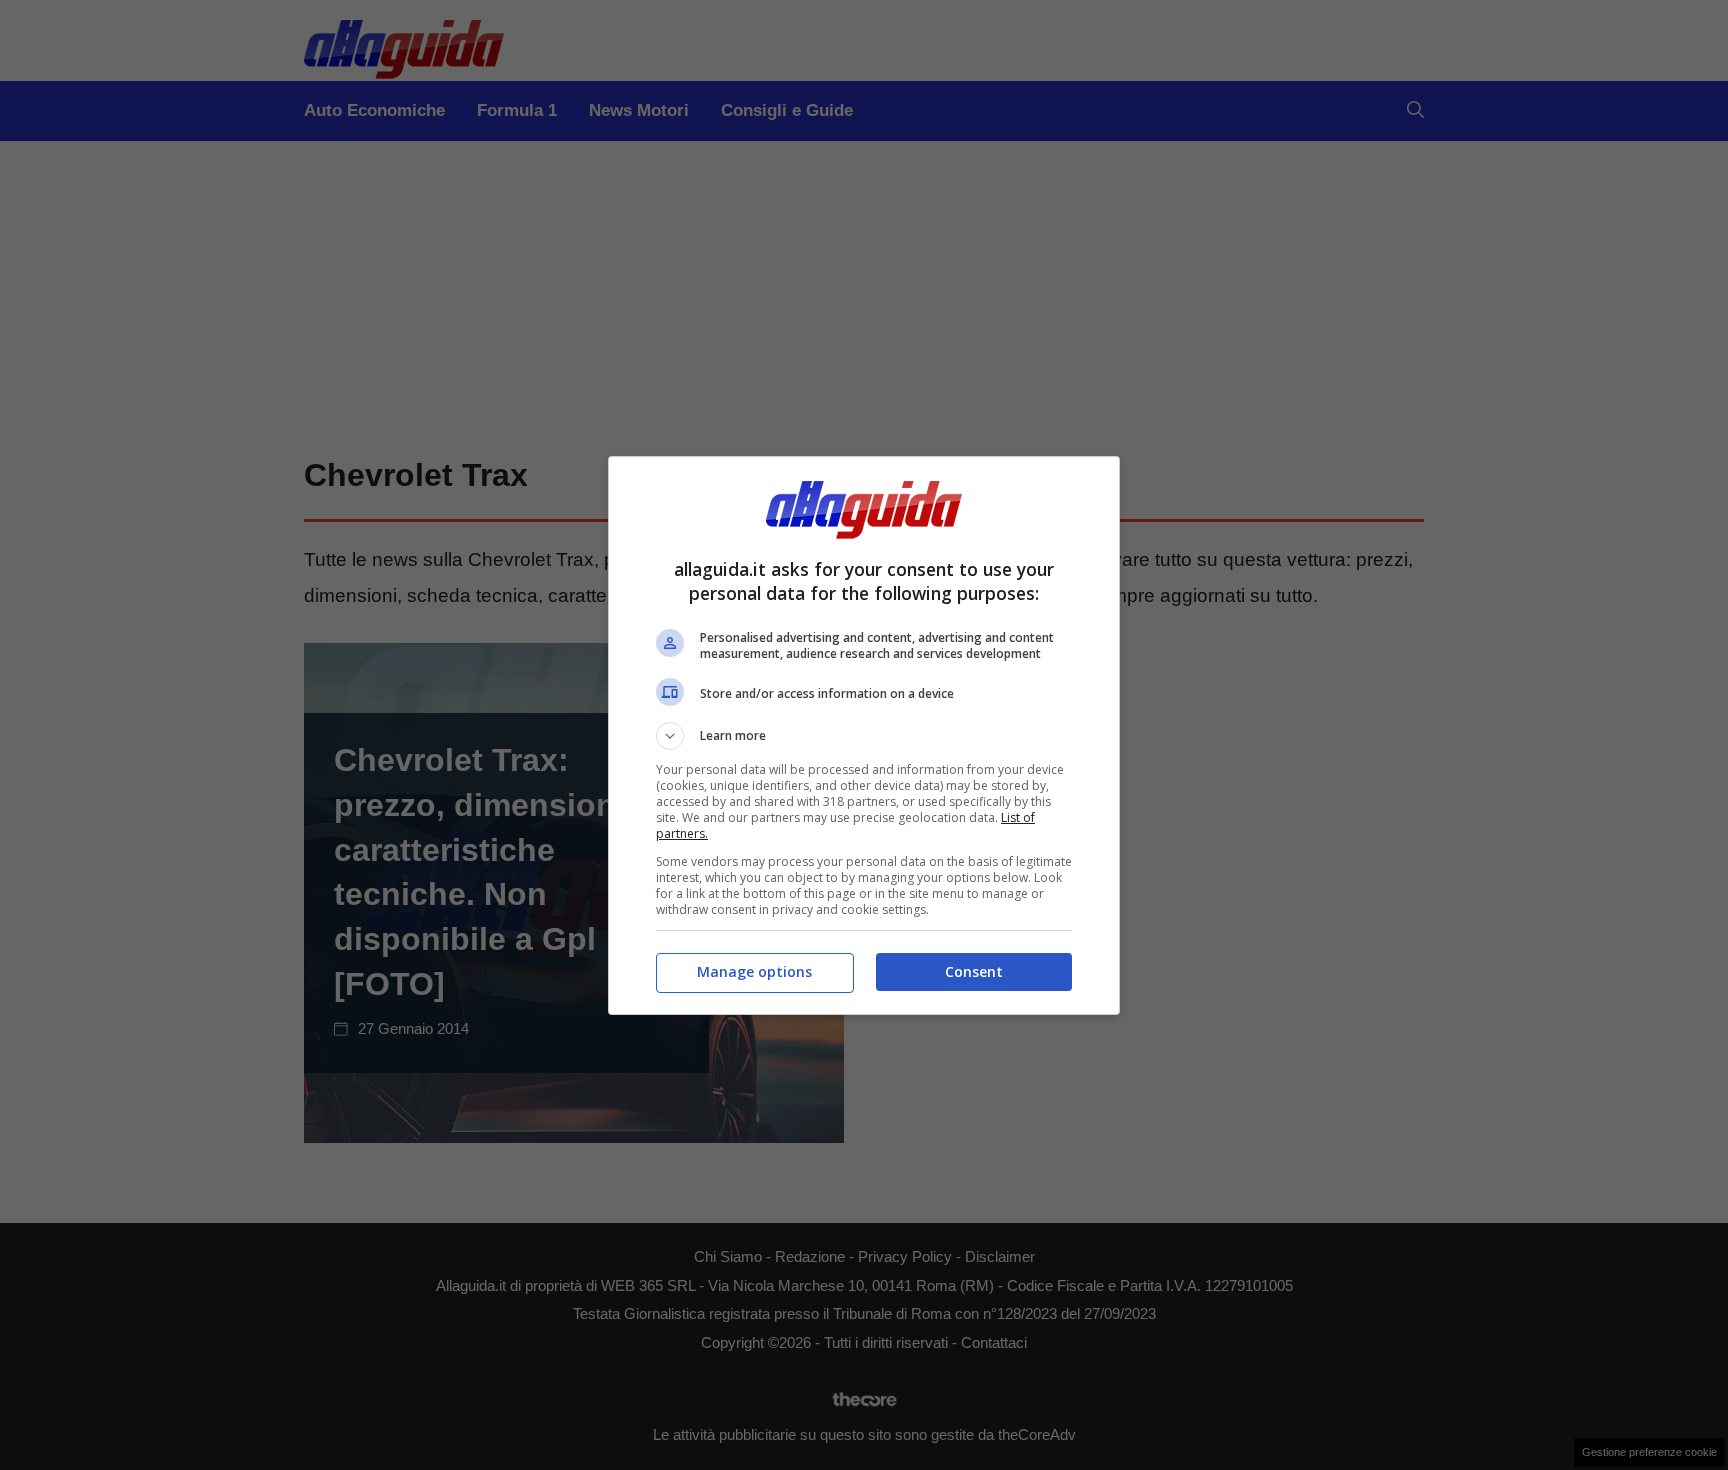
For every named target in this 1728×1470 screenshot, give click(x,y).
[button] (864, 736)
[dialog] (864, 735)
